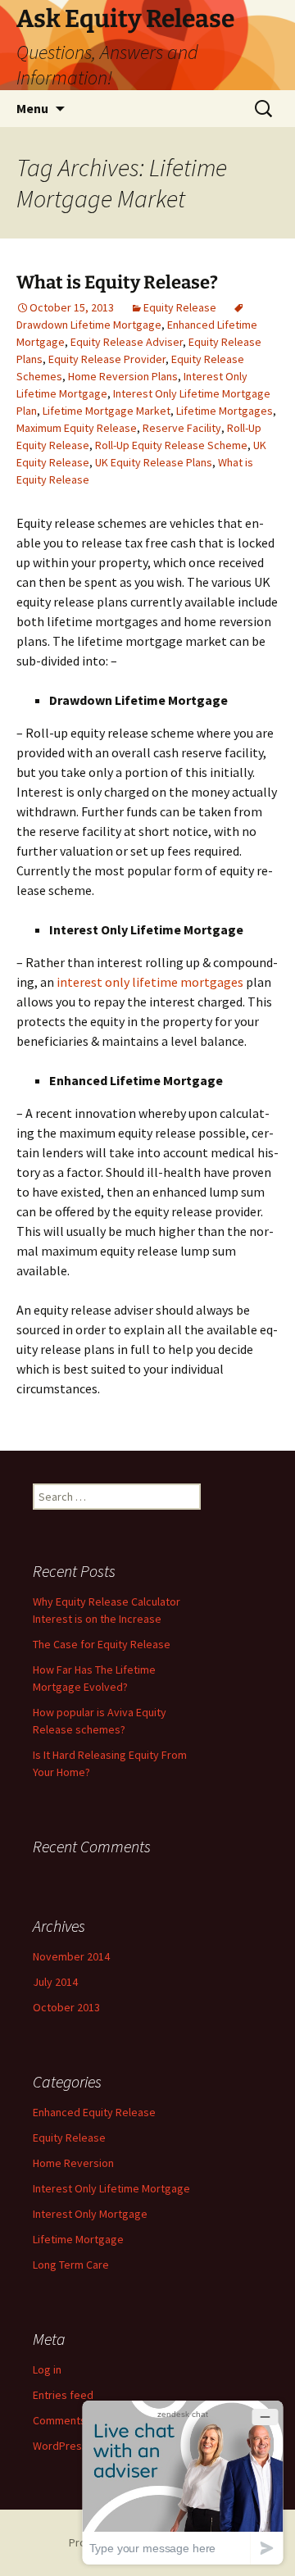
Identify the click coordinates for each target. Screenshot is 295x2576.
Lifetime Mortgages (225, 411)
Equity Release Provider (107, 359)
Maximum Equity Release (77, 428)
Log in (47, 2369)
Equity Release (180, 307)
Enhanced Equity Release (94, 2112)
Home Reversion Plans (123, 376)
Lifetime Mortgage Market (107, 411)
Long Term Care (71, 2265)
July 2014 (55, 1982)
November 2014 (71, 1956)
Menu (32, 108)
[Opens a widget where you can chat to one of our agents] (183, 2482)
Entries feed (63, 2395)
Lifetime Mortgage (78, 2239)
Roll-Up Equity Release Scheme (171, 445)
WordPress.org (70, 2446)
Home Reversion (73, 2163)
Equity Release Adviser (127, 342)
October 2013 (66, 2007)
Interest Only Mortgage (90, 2214)
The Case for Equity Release (102, 1644)
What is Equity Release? (117, 282)
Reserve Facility (182, 428)
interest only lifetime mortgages (150, 982)
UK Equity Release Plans (154, 462)
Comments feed (73, 2420)
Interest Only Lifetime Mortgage (111, 2188)
